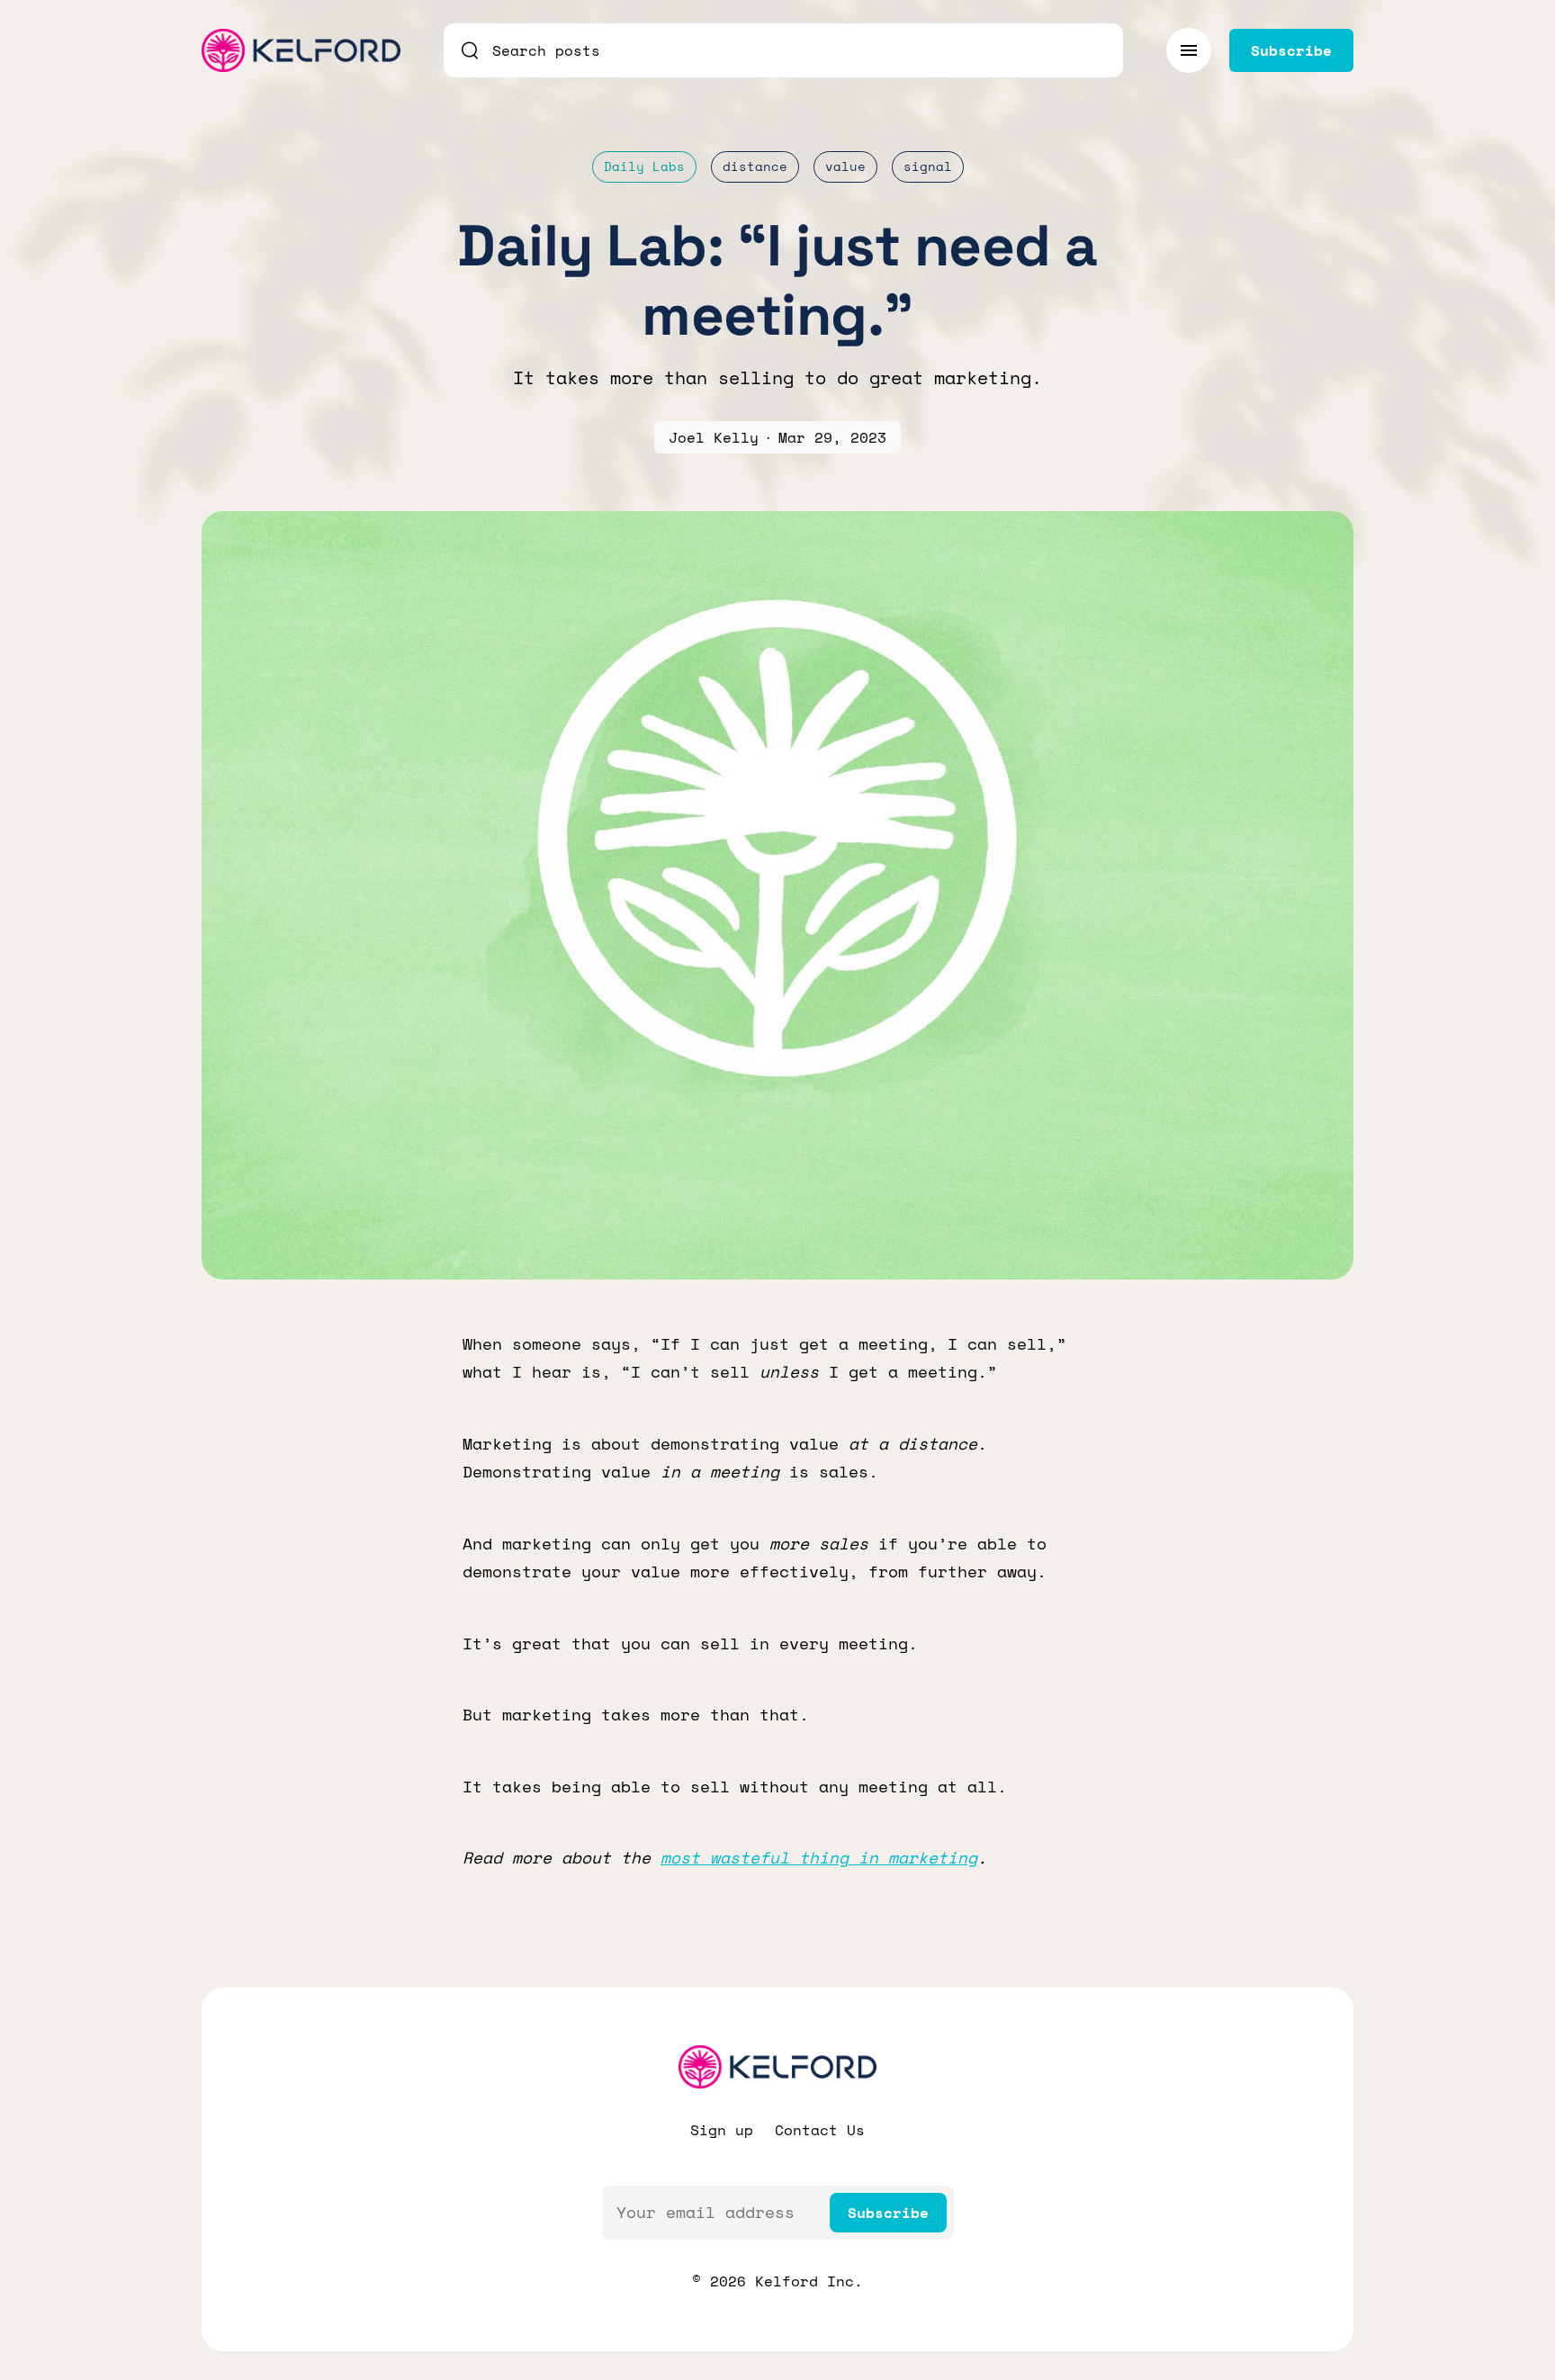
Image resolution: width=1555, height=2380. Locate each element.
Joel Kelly (714, 437)
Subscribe (888, 2213)
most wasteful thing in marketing (819, 1857)
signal (928, 166)
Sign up (722, 2130)
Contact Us (820, 2130)
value (845, 166)
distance (755, 166)
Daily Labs (644, 166)
